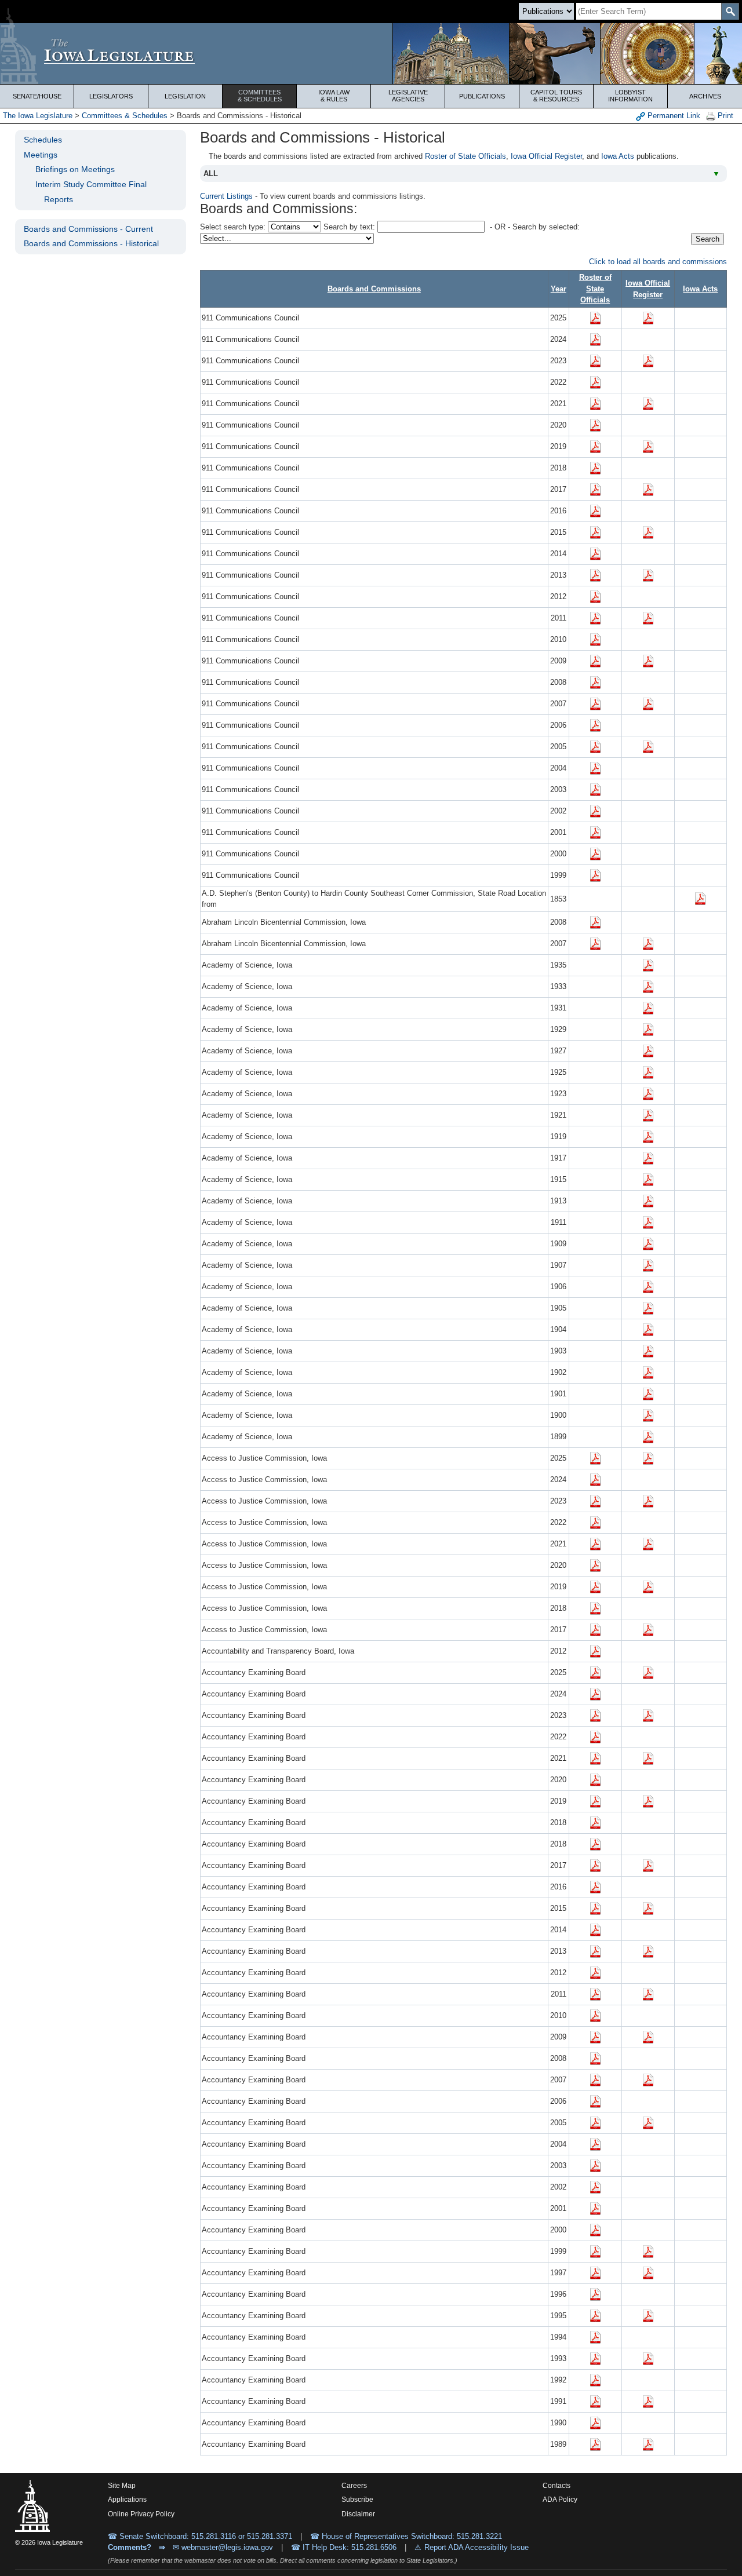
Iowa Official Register (546, 156)
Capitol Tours (556, 96)
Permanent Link (673, 116)
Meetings (41, 155)
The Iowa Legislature (38, 116)
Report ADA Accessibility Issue (477, 2547)
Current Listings (226, 196)
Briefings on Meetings (75, 169)
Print (724, 116)
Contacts (556, 2486)
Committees (260, 96)
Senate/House (37, 96)
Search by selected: (546, 227)
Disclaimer (358, 2514)
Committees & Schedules (125, 116)
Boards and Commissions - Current (88, 229)
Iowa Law (334, 96)
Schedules (43, 140)
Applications (127, 2500)
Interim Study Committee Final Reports (91, 192)
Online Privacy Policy (141, 2514)
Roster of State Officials (465, 156)
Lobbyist (630, 96)
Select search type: (233, 227)
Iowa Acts (618, 156)
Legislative (408, 96)
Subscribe (357, 2500)
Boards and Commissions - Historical (91, 243)
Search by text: (349, 227)
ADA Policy (560, 2500)
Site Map (122, 2486)
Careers (354, 2486)
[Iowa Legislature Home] (371, 54)
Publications (482, 96)
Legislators (111, 96)
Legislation (185, 96)
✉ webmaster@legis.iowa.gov (223, 2547)
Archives (705, 96)
